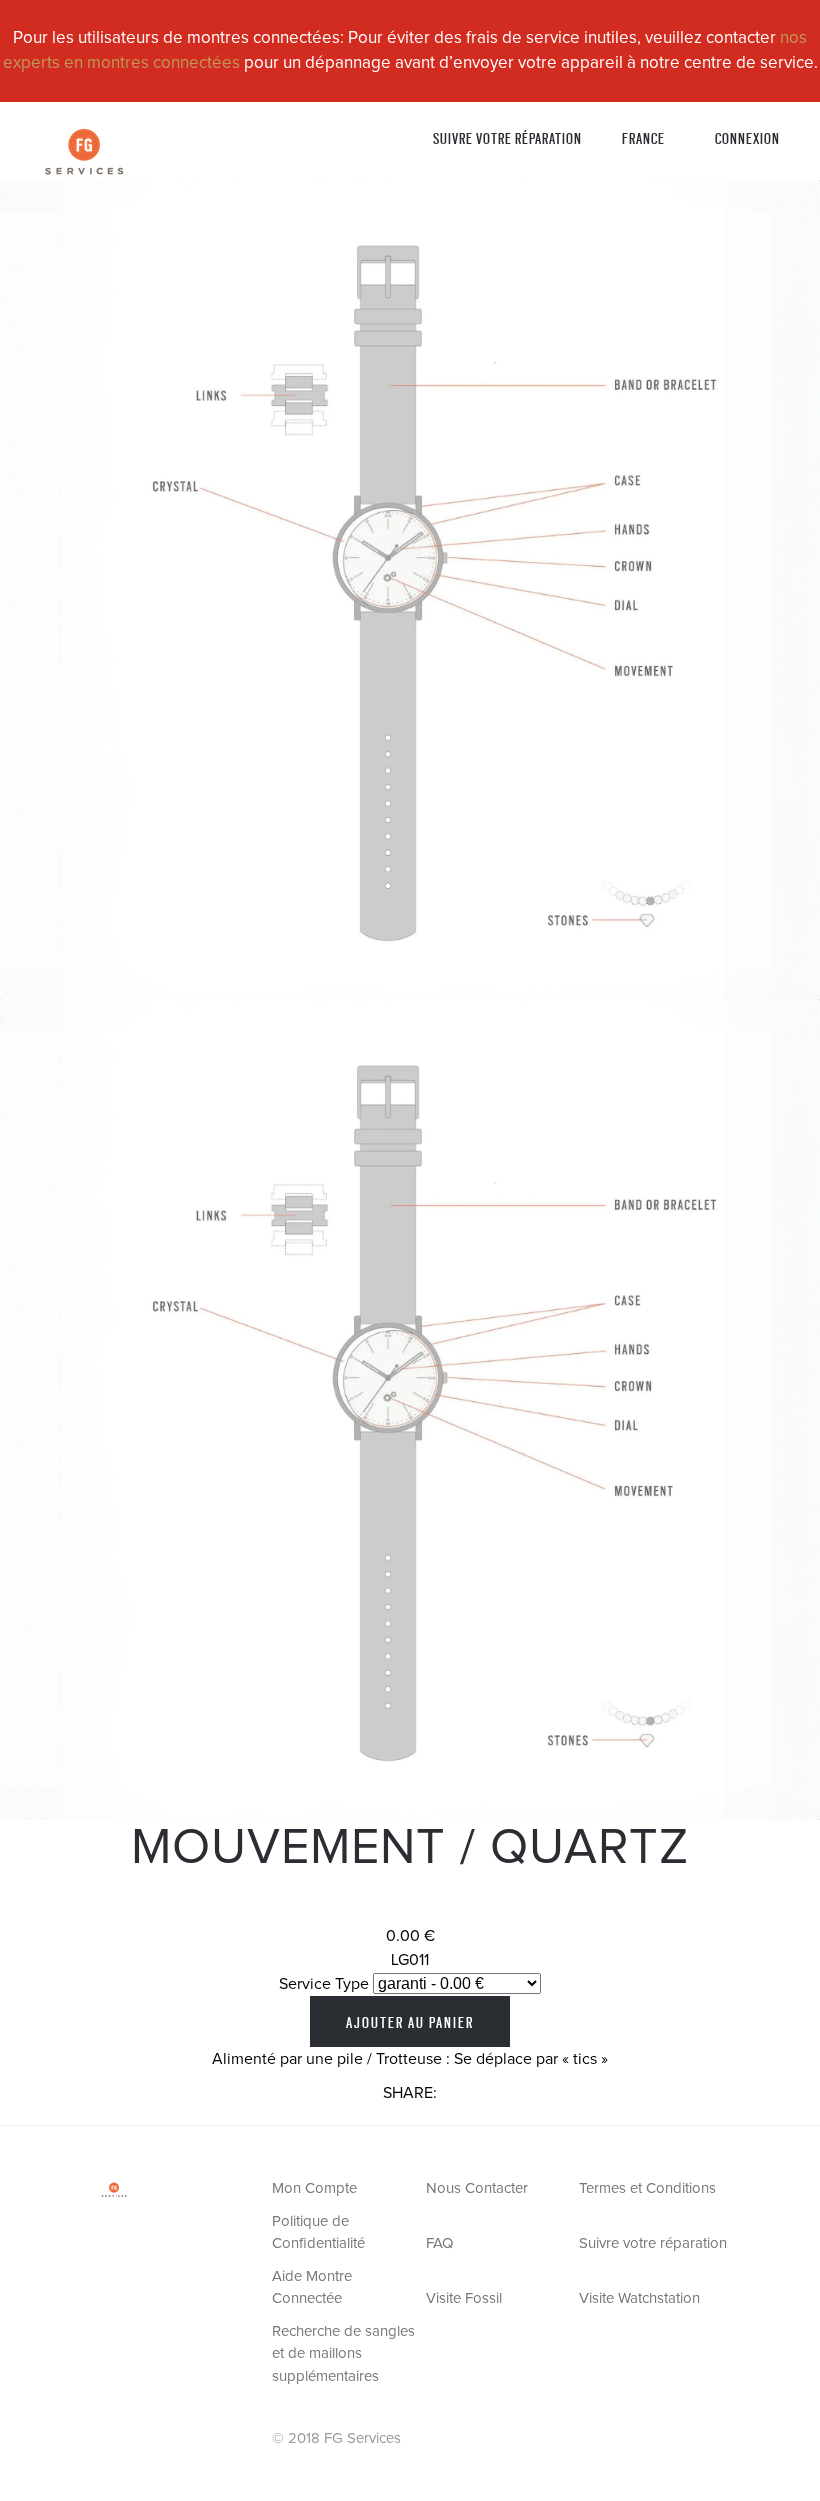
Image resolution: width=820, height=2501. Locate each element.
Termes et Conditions (647, 2188)
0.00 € (410, 1936)
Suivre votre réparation (507, 137)
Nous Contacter (477, 2188)
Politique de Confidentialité (318, 2233)
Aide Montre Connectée (312, 2288)
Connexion (747, 137)
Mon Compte (314, 2188)
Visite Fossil (464, 2298)
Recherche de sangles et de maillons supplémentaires (343, 2354)
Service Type (324, 1984)
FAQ (439, 2243)
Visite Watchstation (639, 2298)
